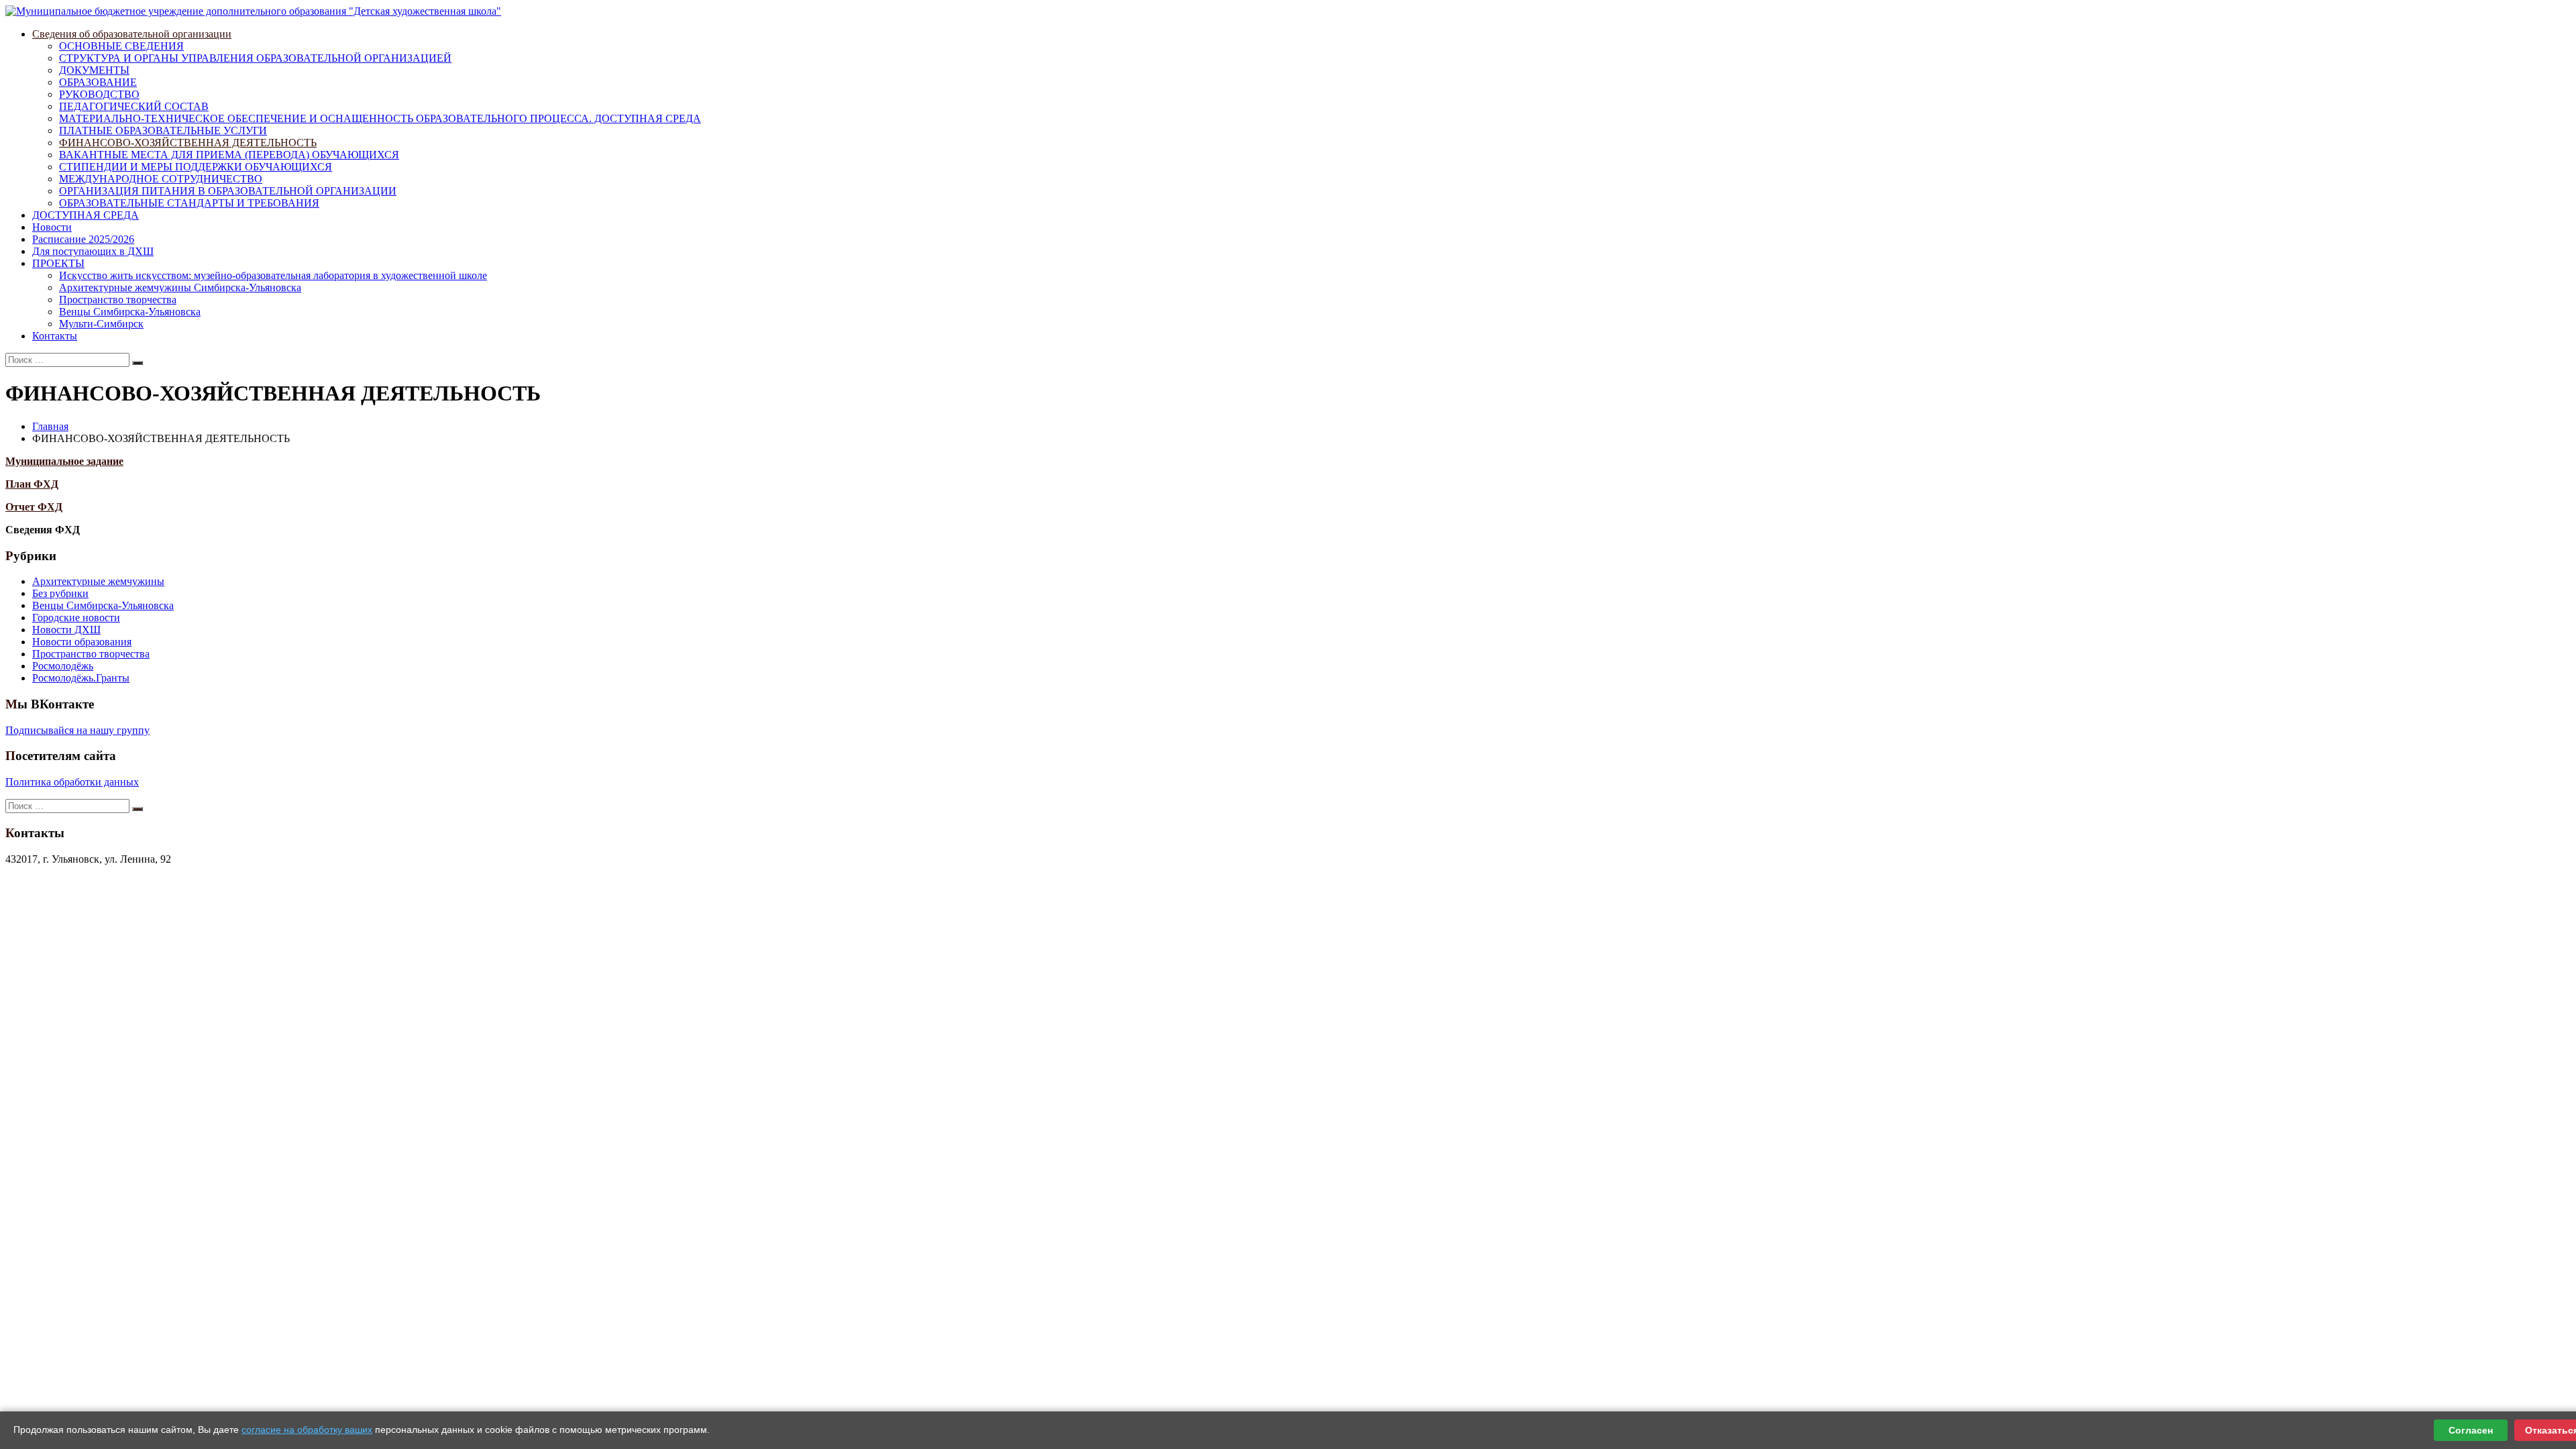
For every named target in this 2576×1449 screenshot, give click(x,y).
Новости (52, 227)
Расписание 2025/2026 (83, 239)
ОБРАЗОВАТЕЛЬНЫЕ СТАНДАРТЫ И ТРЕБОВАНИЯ (189, 203)
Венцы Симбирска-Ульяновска (130, 312)
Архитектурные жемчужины (98, 581)
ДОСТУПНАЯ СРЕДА (86, 215)
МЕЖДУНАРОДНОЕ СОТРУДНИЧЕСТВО (161, 179)
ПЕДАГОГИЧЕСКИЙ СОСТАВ (134, 106)
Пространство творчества (118, 300)
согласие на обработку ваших (307, 1430)
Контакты (55, 336)
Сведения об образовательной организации (132, 34)
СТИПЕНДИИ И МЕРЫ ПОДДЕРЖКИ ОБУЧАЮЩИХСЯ (196, 167)
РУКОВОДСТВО (99, 94)
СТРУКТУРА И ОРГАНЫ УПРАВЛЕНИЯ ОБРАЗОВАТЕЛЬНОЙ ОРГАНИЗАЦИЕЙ (255, 58)
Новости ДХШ (66, 630)
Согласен (2471, 1430)
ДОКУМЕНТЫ (94, 70)
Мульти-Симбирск (101, 324)
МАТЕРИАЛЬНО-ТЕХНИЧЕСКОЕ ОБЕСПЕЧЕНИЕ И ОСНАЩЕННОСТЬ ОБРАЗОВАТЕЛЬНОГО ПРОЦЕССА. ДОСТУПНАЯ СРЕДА (380, 118)
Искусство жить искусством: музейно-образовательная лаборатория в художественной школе (273, 275)
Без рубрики (60, 593)
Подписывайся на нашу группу (77, 730)
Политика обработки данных (72, 782)
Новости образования (82, 642)
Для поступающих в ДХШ (93, 251)
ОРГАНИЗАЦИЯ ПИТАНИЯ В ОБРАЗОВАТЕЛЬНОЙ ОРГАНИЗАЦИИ (228, 191)
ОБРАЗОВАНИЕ (98, 82)
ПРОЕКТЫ (58, 263)
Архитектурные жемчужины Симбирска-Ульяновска (180, 287)
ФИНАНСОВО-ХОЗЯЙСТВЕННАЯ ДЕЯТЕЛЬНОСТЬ (188, 143)
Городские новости (76, 618)
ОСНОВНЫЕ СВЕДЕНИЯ (121, 46)
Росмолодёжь (63, 666)
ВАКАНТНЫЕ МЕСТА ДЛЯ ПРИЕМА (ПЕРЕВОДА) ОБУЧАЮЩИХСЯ (229, 155)
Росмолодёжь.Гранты (81, 678)
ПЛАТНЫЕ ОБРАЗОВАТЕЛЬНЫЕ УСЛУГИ (163, 130)
